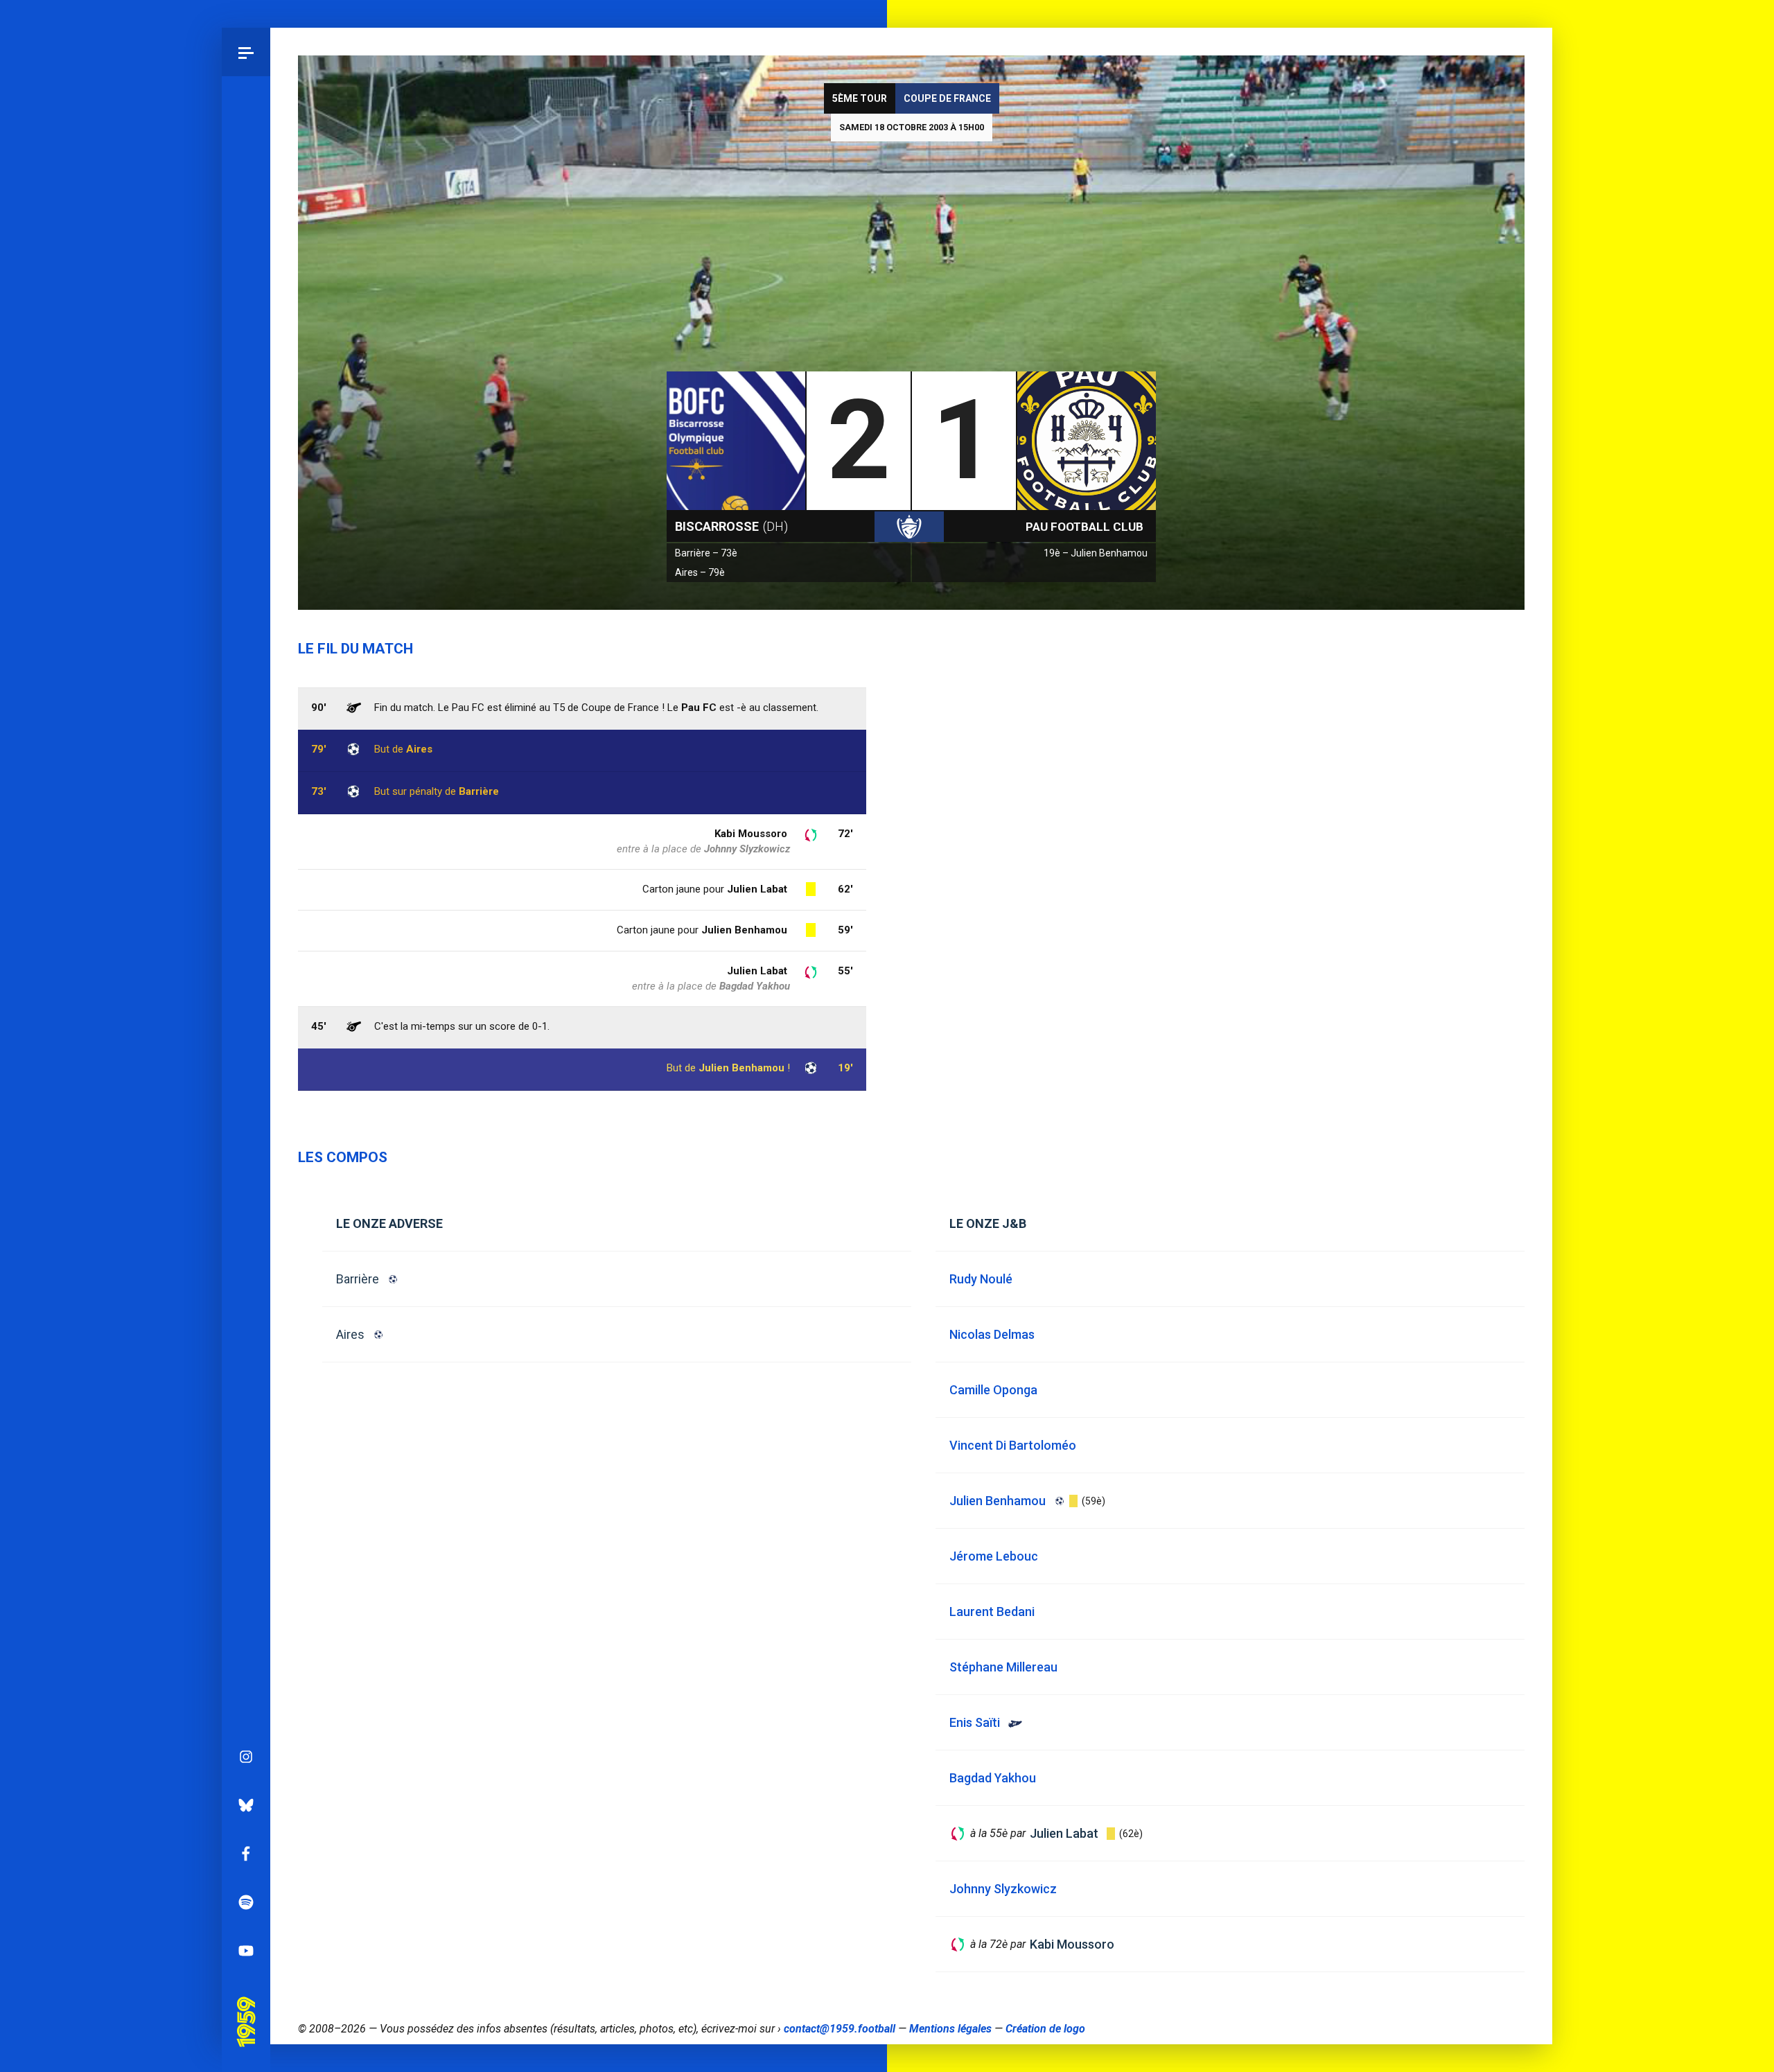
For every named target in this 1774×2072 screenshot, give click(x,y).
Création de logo (1045, 2029)
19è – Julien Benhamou (1096, 553)
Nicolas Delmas (992, 1334)
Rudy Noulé (981, 1279)
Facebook (246, 1854)
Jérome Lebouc (994, 1556)
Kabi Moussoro (751, 834)
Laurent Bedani (992, 1612)
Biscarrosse (731, 526)
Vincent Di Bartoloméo (1013, 1445)
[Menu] (246, 52)
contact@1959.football (840, 2029)
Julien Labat (757, 971)
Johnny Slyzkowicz (747, 849)
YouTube (246, 1951)
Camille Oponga (993, 1390)
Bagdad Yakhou (755, 986)
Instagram (246, 1757)
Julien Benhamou (741, 1068)
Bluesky (246, 1805)
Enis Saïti (975, 1722)
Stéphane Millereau (1003, 1667)
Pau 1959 (246, 2002)
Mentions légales (950, 2029)
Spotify (246, 1902)
